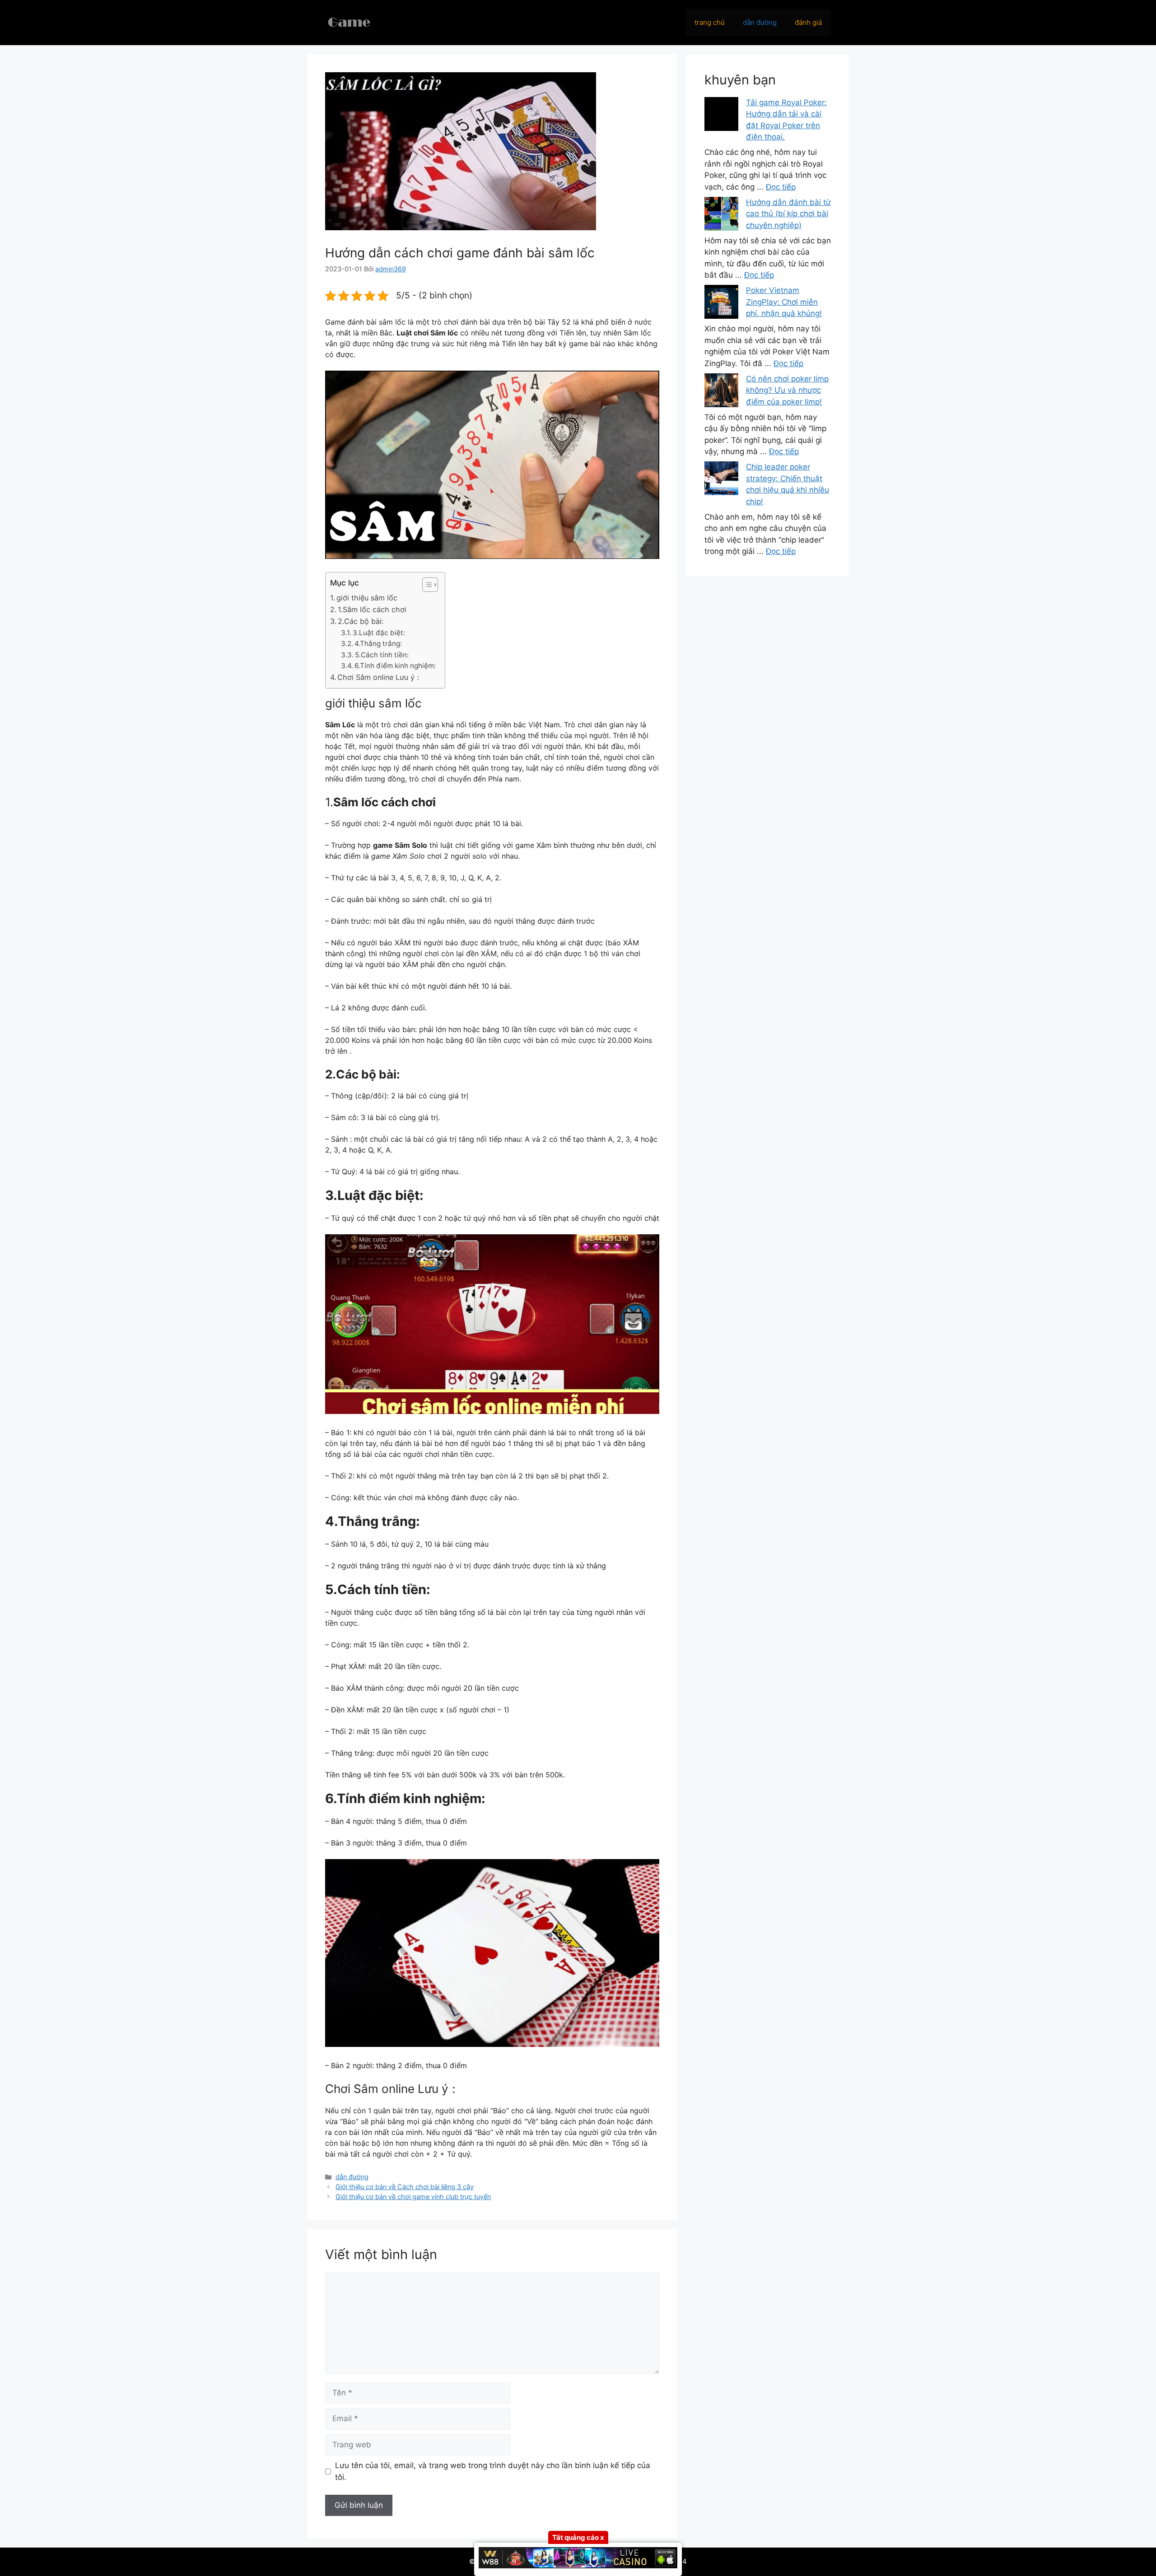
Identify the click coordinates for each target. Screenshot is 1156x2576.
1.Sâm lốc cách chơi (372, 609)
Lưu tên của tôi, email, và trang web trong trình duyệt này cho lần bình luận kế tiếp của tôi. (493, 2471)
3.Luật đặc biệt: (379, 633)
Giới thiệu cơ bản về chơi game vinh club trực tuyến (413, 2197)
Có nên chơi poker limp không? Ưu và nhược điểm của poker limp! (787, 390)
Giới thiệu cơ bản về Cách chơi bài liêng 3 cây (405, 2187)
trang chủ (710, 22)
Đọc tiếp (781, 187)
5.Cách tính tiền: (382, 655)
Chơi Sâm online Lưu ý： (380, 677)
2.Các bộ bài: (361, 621)
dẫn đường (760, 22)
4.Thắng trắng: (378, 644)
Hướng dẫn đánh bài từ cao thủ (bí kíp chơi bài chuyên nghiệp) (788, 214)
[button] (426, 585)
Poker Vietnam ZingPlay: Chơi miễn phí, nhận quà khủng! (784, 302)
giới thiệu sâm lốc (367, 598)
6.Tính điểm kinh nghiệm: (395, 666)
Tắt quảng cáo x (578, 2537)
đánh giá (808, 22)
